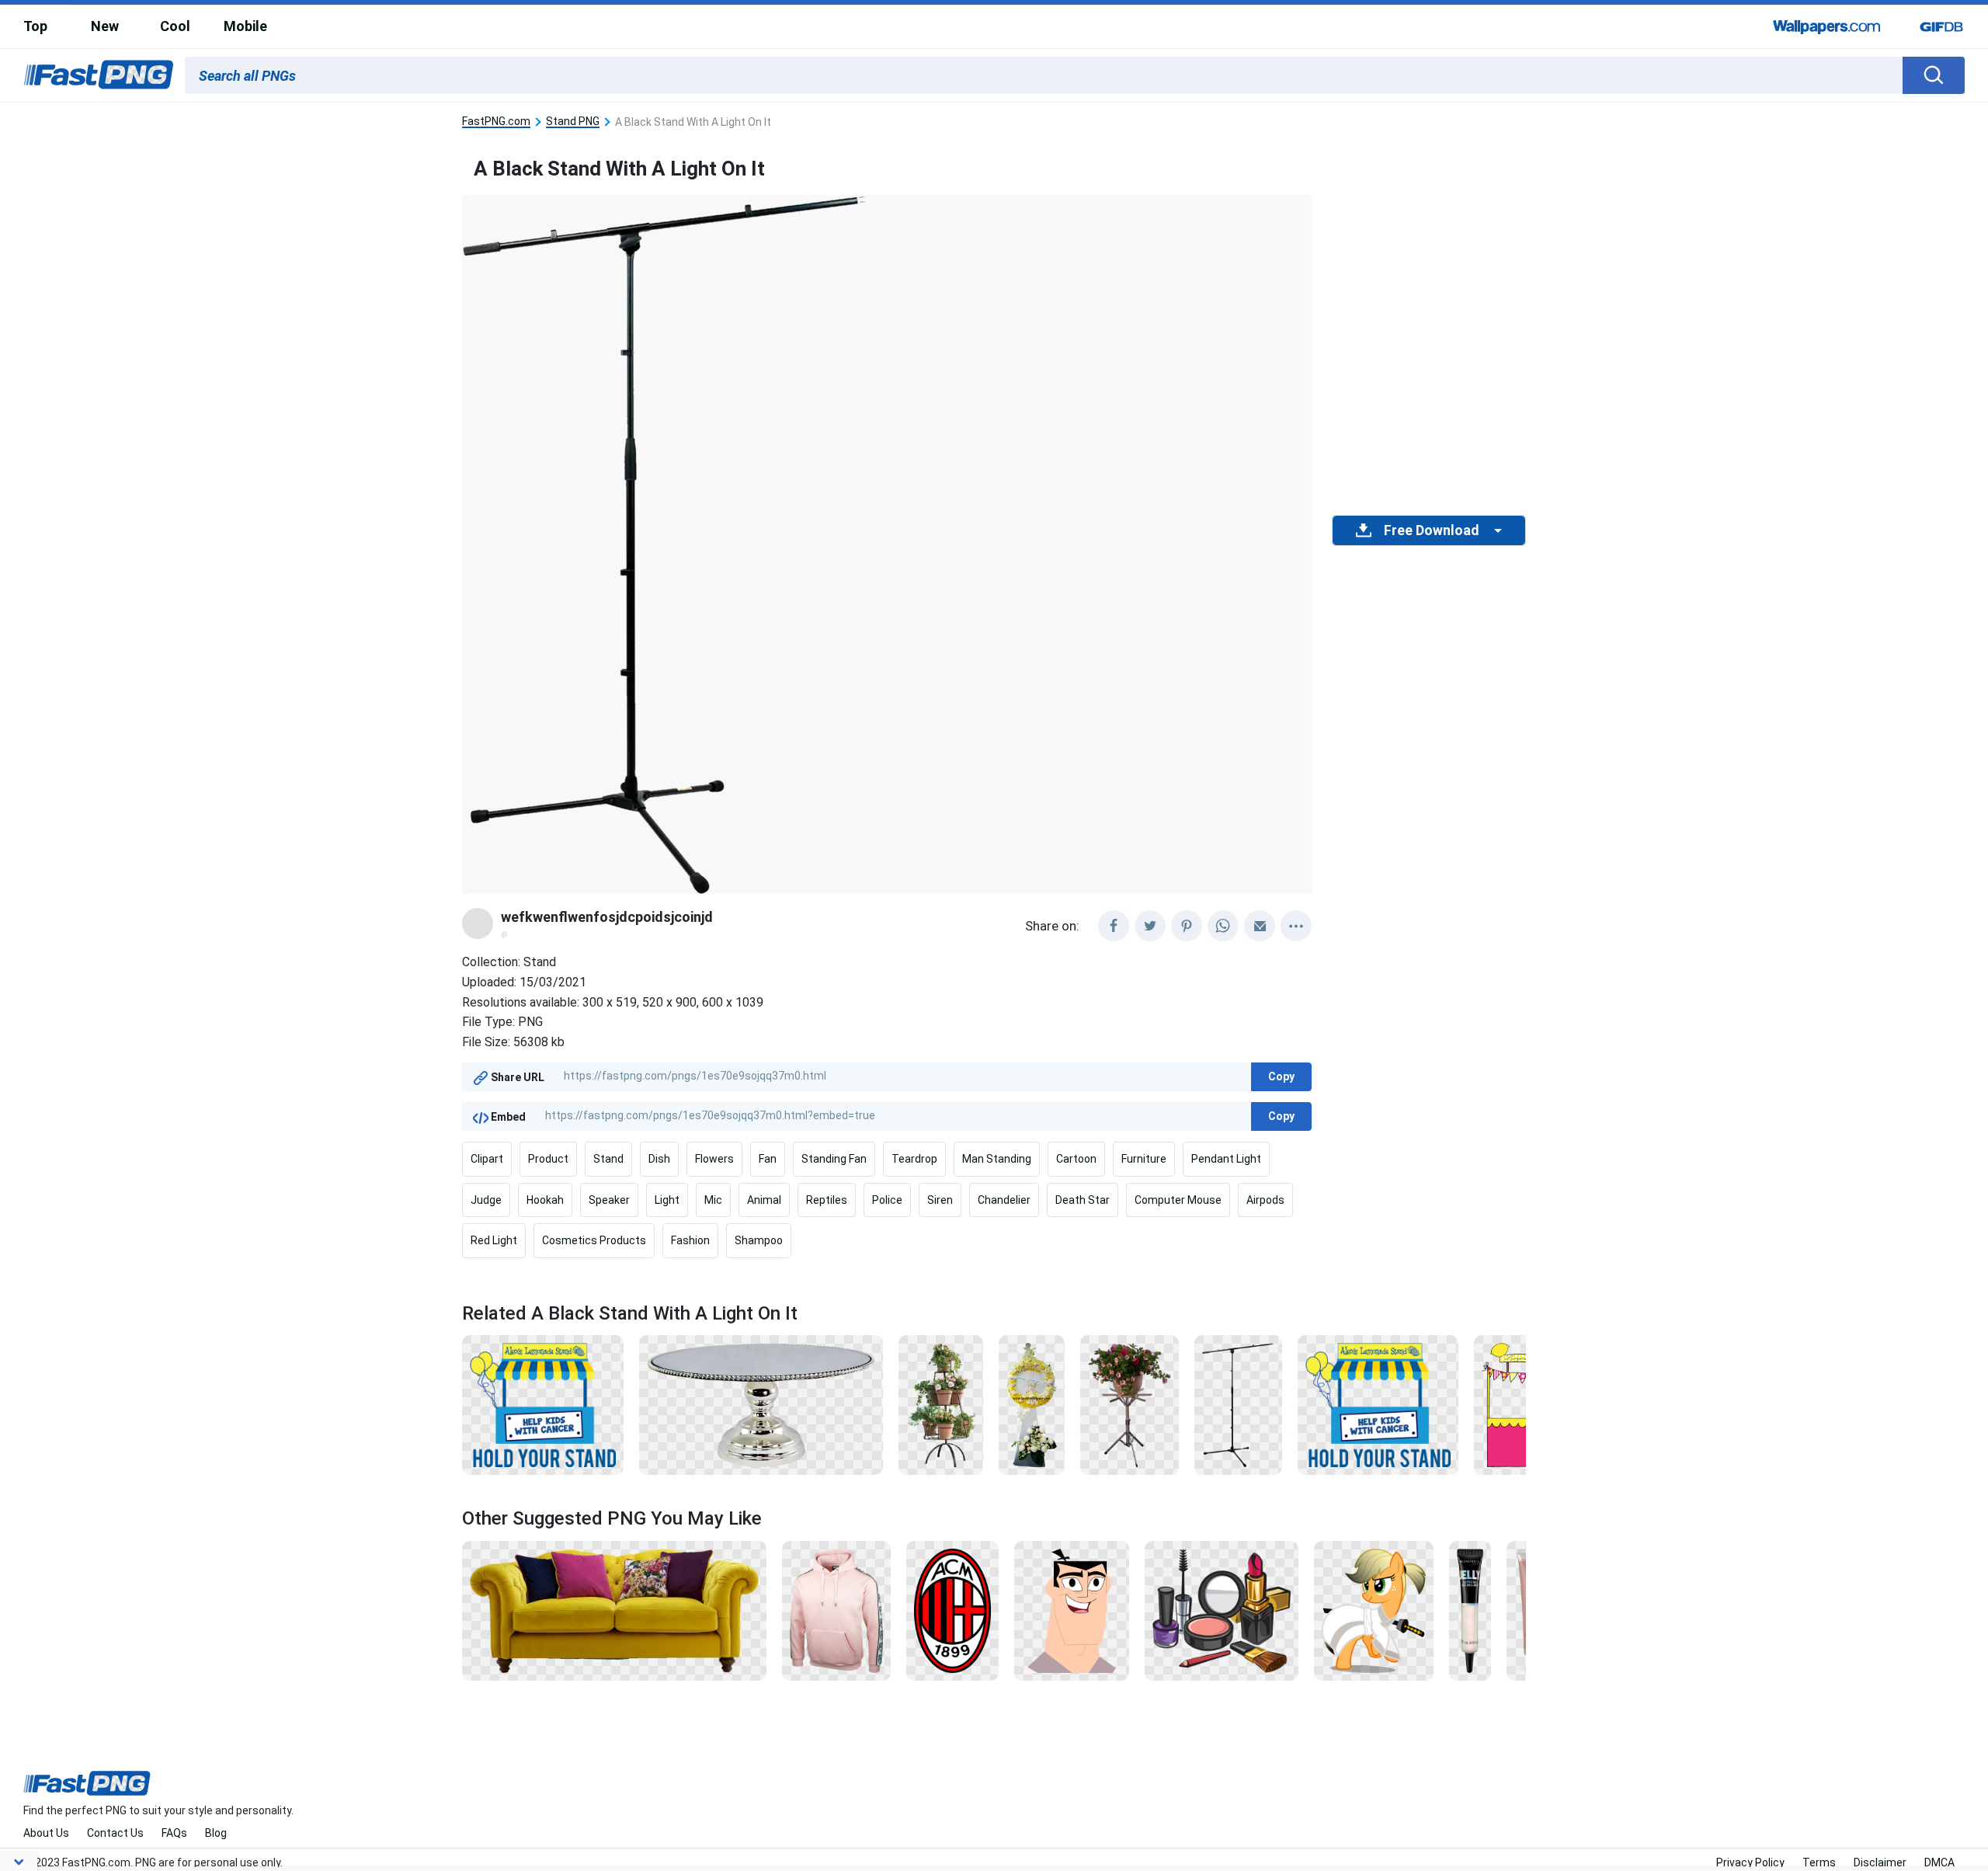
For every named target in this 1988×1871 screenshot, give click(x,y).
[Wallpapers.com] (1827, 26)
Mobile (245, 26)
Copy (1281, 1076)
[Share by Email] (1260, 926)
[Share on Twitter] (1150, 926)
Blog (216, 1833)
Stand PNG (573, 122)
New (105, 26)
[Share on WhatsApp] (1223, 926)
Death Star (1083, 1200)
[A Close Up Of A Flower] (1031, 1404)
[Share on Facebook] (1114, 926)
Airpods (1265, 1200)
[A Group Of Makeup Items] (1221, 1610)
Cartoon (1076, 1159)
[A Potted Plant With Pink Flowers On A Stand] (1130, 1404)
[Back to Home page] (99, 75)
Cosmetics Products (594, 1240)
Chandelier (1004, 1200)
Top (35, 26)
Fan (768, 1159)
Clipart (487, 1159)
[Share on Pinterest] (1187, 926)
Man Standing (997, 1159)
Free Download (1431, 530)
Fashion (690, 1240)
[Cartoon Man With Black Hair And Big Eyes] (1072, 1610)
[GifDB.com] (1941, 26)
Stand (608, 1159)
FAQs (174, 1833)
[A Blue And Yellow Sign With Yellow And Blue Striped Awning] (543, 1404)
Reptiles (827, 1200)
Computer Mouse (1178, 1200)
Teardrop (914, 1159)
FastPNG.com (496, 122)
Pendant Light (1226, 1159)
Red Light (494, 1240)
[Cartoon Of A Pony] (1374, 1610)
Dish (659, 1159)
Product (548, 1159)
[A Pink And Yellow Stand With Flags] (1522, 1404)
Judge (486, 1200)
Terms (1819, 1862)
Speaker (609, 1200)
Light (667, 1200)
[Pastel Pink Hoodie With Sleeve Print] (836, 1610)
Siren (940, 1200)
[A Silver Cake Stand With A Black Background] (761, 1404)
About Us (46, 1833)
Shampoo (759, 1240)
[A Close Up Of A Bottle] (1470, 1610)
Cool (175, 26)
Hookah (545, 1200)
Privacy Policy (1750, 1862)
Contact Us (115, 1833)
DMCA (1939, 1862)
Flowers (714, 1159)
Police (887, 1200)
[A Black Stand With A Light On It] (1238, 1404)
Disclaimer (1880, 1862)
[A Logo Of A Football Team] (952, 1610)
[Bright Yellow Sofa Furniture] (614, 1610)
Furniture (1144, 1159)
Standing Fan (834, 1159)
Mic (713, 1200)
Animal (764, 1200)
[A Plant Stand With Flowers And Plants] (941, 1404)
